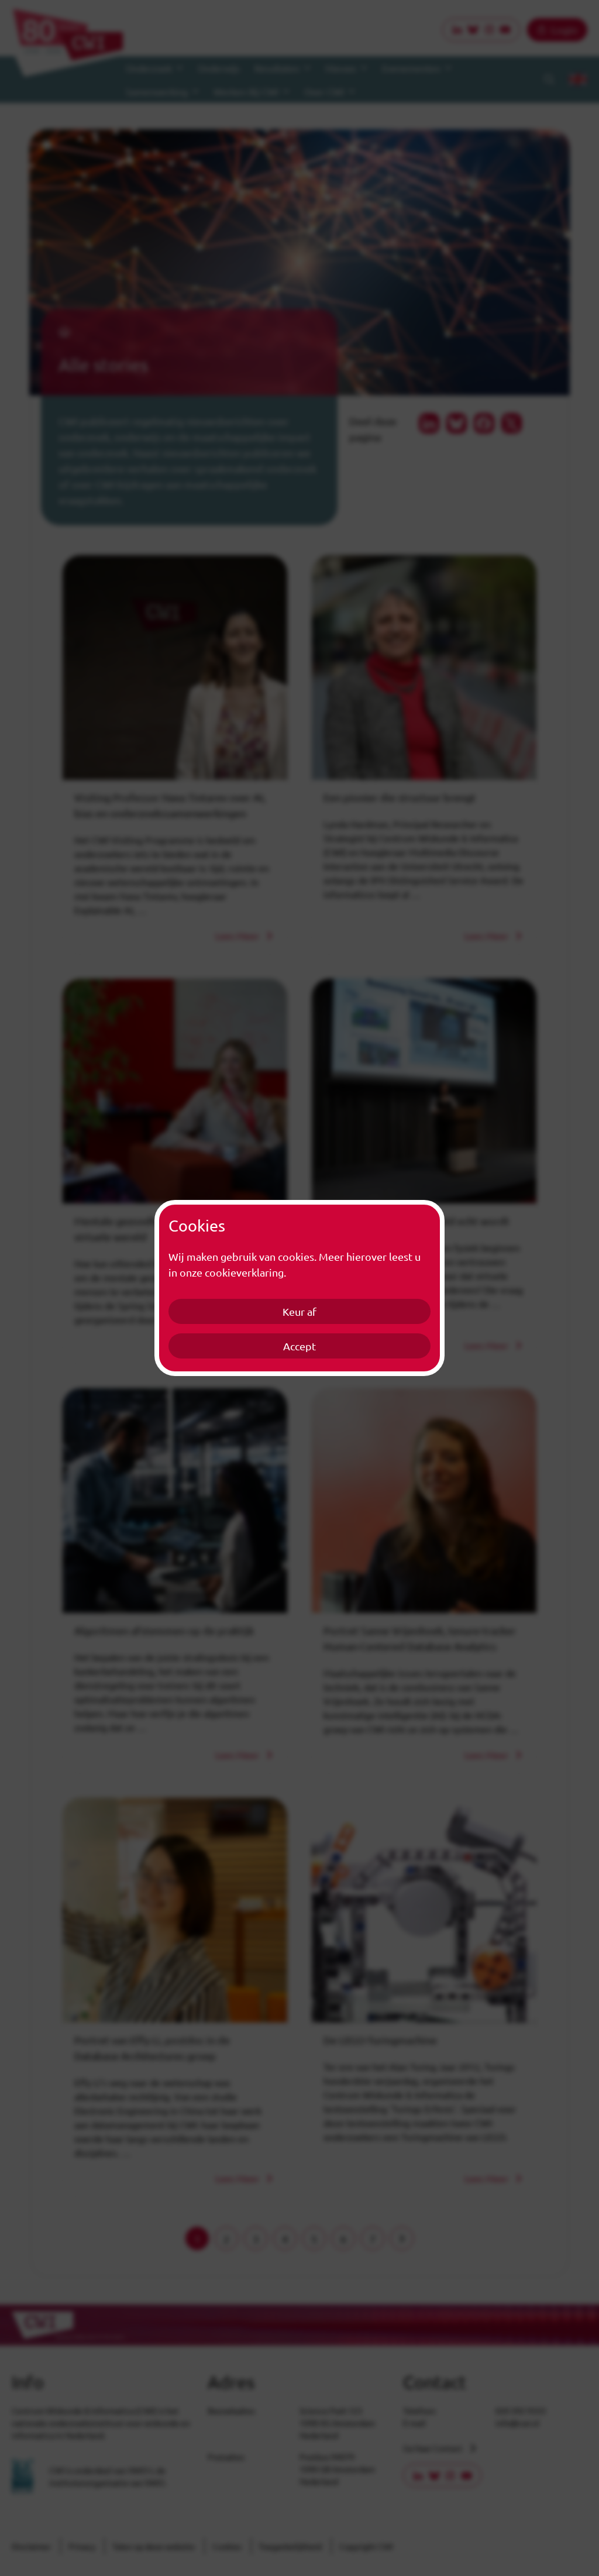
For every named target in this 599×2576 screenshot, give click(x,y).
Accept (299, 1346)
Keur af (299, 1311)
